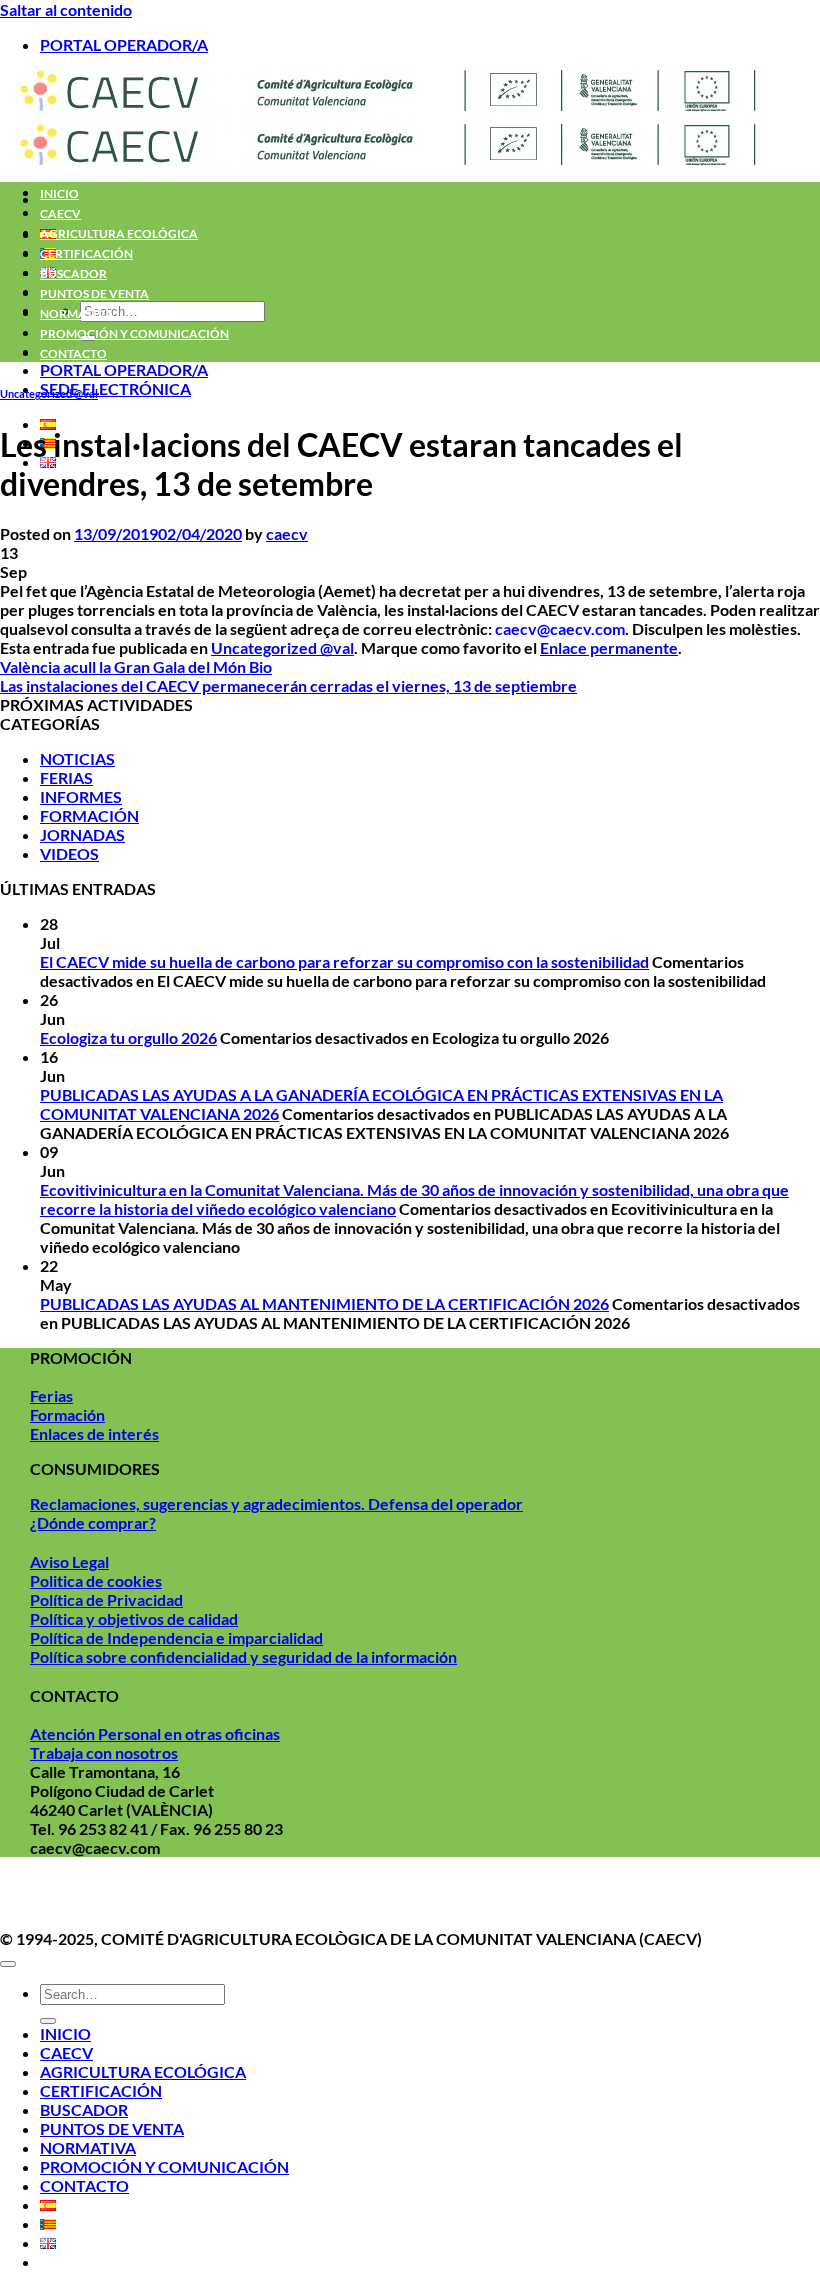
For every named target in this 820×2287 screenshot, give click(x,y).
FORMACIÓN (89, 815)
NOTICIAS (77, 758)
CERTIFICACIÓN (86, 253)
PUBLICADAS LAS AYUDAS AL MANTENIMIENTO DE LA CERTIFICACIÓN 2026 (324, 1303)
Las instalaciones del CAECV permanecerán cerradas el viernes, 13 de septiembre (288, 685)
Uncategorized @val (49, 393)
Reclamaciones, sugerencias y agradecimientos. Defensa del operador (276, 1503)
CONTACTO (73, 353)
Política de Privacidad (106, 1599)
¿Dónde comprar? (93, 1522)
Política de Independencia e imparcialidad (176, 1637)
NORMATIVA (77, 313)
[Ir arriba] (8, 1964)
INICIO (59, 193)
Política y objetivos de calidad (134, 1618)
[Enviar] (48, 2021)
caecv (287, 533)
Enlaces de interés (94, 1433)
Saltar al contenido (66, 9)
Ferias (51, 1395)
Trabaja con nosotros (104, 1752)
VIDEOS (69, 853)
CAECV (60, 213)
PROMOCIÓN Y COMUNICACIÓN (134, 333)
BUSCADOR (73, 273)
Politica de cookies (96, 1580)
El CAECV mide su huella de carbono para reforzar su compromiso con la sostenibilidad (344, 961)
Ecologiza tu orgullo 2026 (128, 1037)
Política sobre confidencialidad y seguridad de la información (243, 1656)
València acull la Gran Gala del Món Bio (136, 666)
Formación (67, 1414)
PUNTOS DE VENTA (94, 293)
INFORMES (81, 796)
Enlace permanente (609, 647)
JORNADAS (82, 834)
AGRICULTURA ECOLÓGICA (119, 233)
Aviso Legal (69, 1561)
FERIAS (66, 777)
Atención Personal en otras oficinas (155, 1733)
